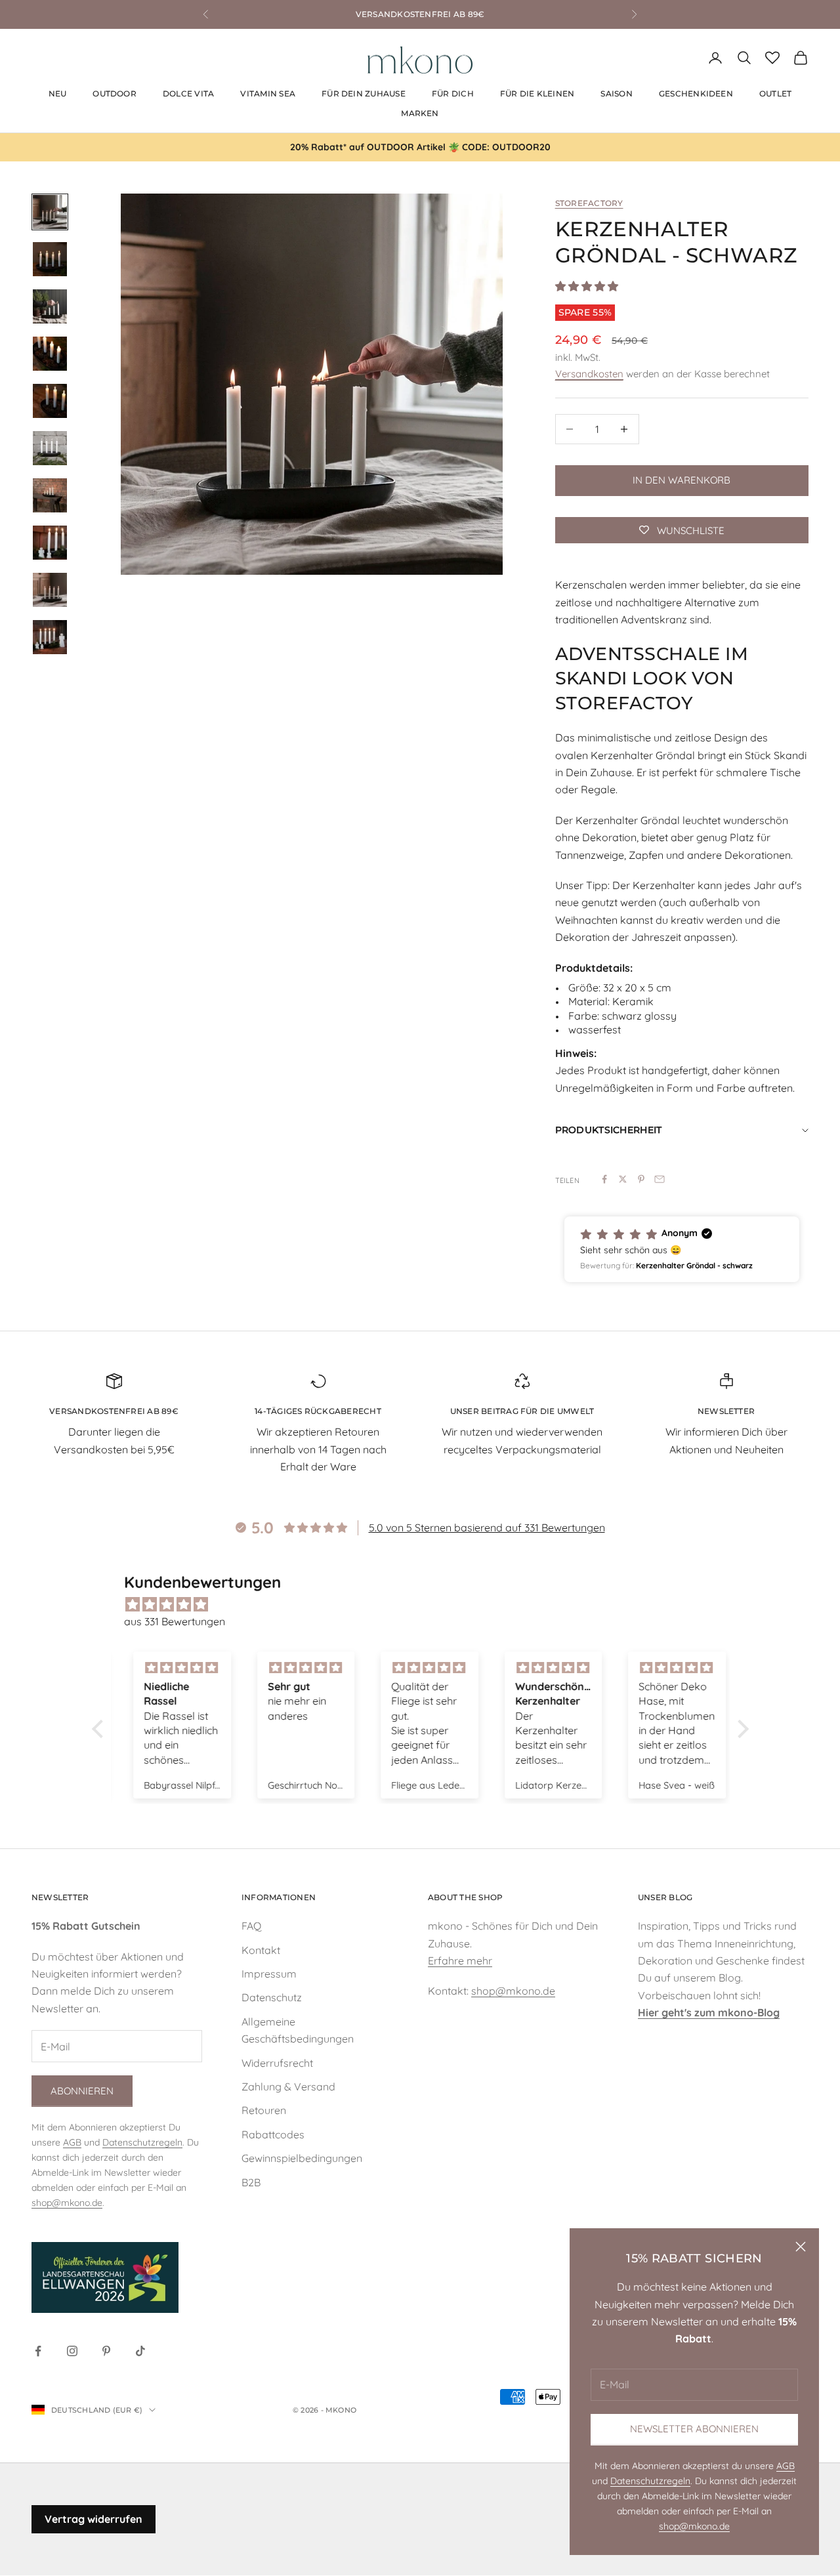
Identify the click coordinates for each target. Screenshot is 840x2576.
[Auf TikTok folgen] (140, 2351)
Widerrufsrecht (277, 2063)
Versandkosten (589, 374)
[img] (427, 1604)
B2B (251, 2182)
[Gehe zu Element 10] (50, 637)
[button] (682, 1249)
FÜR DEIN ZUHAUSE (364, 93)
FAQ (251, 1926)
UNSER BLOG (665, 1897)
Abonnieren (82, 2091)
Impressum (269, 1974)
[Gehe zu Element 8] (50, 543)
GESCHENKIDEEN (696, 93)
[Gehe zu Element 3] (50, 306)
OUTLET (775, 93)
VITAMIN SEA (268, 93)
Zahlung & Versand (288, 2087)
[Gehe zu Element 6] (50, 448)
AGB (786, 2466)
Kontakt (261, 1950)
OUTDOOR (115, 93)
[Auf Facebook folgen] (38, 2351)
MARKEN (420, 113)
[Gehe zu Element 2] (50, 259)
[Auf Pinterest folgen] (106, 2351)
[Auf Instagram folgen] (72, 2351)
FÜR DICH (453, 93)
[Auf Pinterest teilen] (641, 1179)
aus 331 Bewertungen (175, 1621)
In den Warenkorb (682, 480)
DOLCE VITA (188, 93)
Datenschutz (272, 1997)
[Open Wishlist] (772, 58)
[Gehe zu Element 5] (50, 401)
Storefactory (589, 203)
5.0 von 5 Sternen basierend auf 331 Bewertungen (487, 1527)
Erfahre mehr (460, 1961)
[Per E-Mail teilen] (660, 1179)
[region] (312, 384)
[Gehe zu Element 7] (50, 495)
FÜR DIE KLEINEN (537, 93)
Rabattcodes (273, 2134)
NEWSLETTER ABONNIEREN (694, 2429)
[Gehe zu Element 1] (50, 212)
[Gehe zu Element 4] (50, 354)
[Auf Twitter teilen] (623, 1179)
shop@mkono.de (694, 2526)
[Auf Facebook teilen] (604, 1179)
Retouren (264, 2110)
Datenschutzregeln (650, 2481)
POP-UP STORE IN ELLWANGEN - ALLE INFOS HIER (420, 14)
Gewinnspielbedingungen (302, 2158)
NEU (58, 93)
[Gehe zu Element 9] (50, 590)
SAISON (616, 93)
